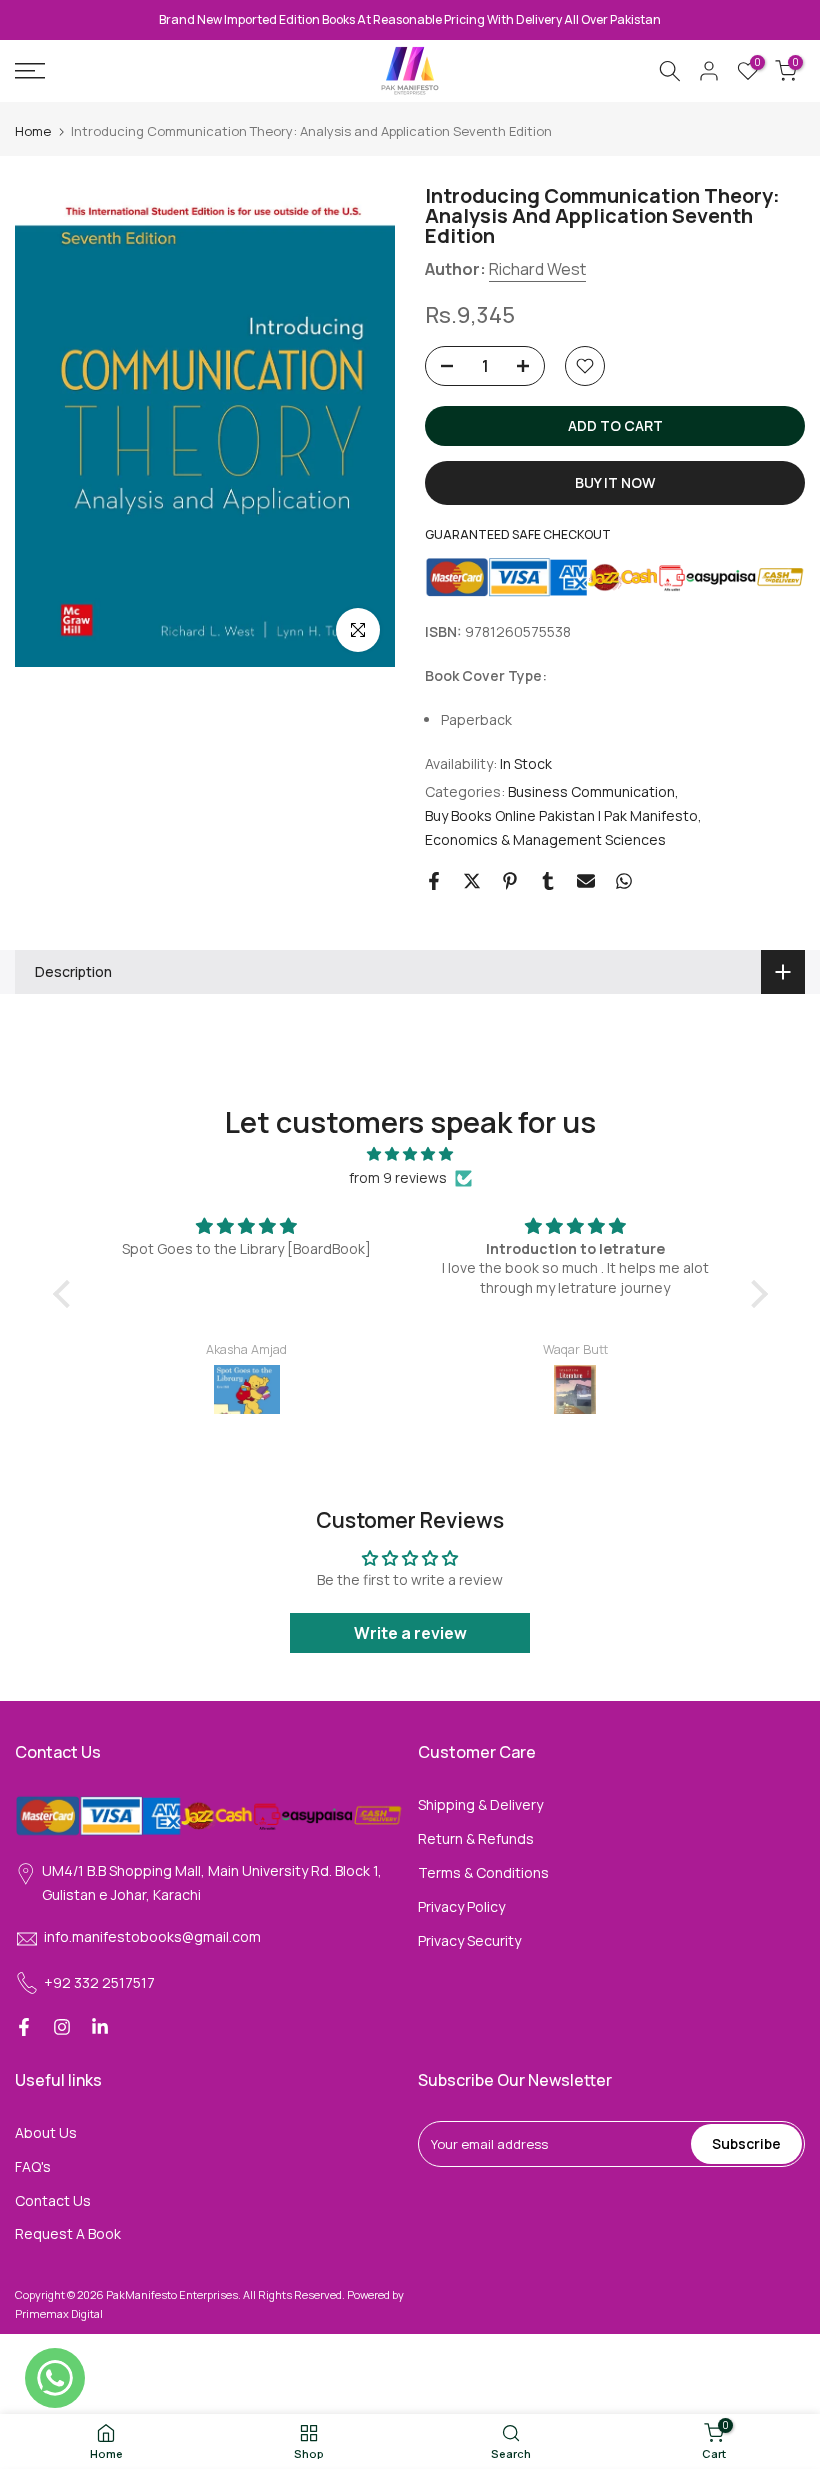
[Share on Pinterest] (510, 881)
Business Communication (591, 791)
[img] (410, 1154)
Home (33, 131)
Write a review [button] (410, 1633)
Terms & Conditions (483, 1872)
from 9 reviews (398, 1177)
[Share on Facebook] (434, 881)
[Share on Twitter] (472, 881)
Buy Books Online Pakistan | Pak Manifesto (561, 815)
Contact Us (53, 2200)
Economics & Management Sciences (545, 839)
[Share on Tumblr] (548, 881)
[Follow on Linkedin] (100, 2027)
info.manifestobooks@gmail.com (152, 1936)
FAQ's (33, 2166)
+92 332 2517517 (99, 1982)
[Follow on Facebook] (24, 2027)
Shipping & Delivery (480, 1804)
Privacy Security (469, 1940)
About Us (46, 2132)
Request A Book (68, 2233)
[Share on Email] (586, 881)
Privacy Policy (461, 1906)
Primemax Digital (59, 2313)
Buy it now (615, 482)
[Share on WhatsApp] (624, 881)
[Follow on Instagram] (62, 2027)
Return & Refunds (476, 1838)
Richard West (537, 269)
